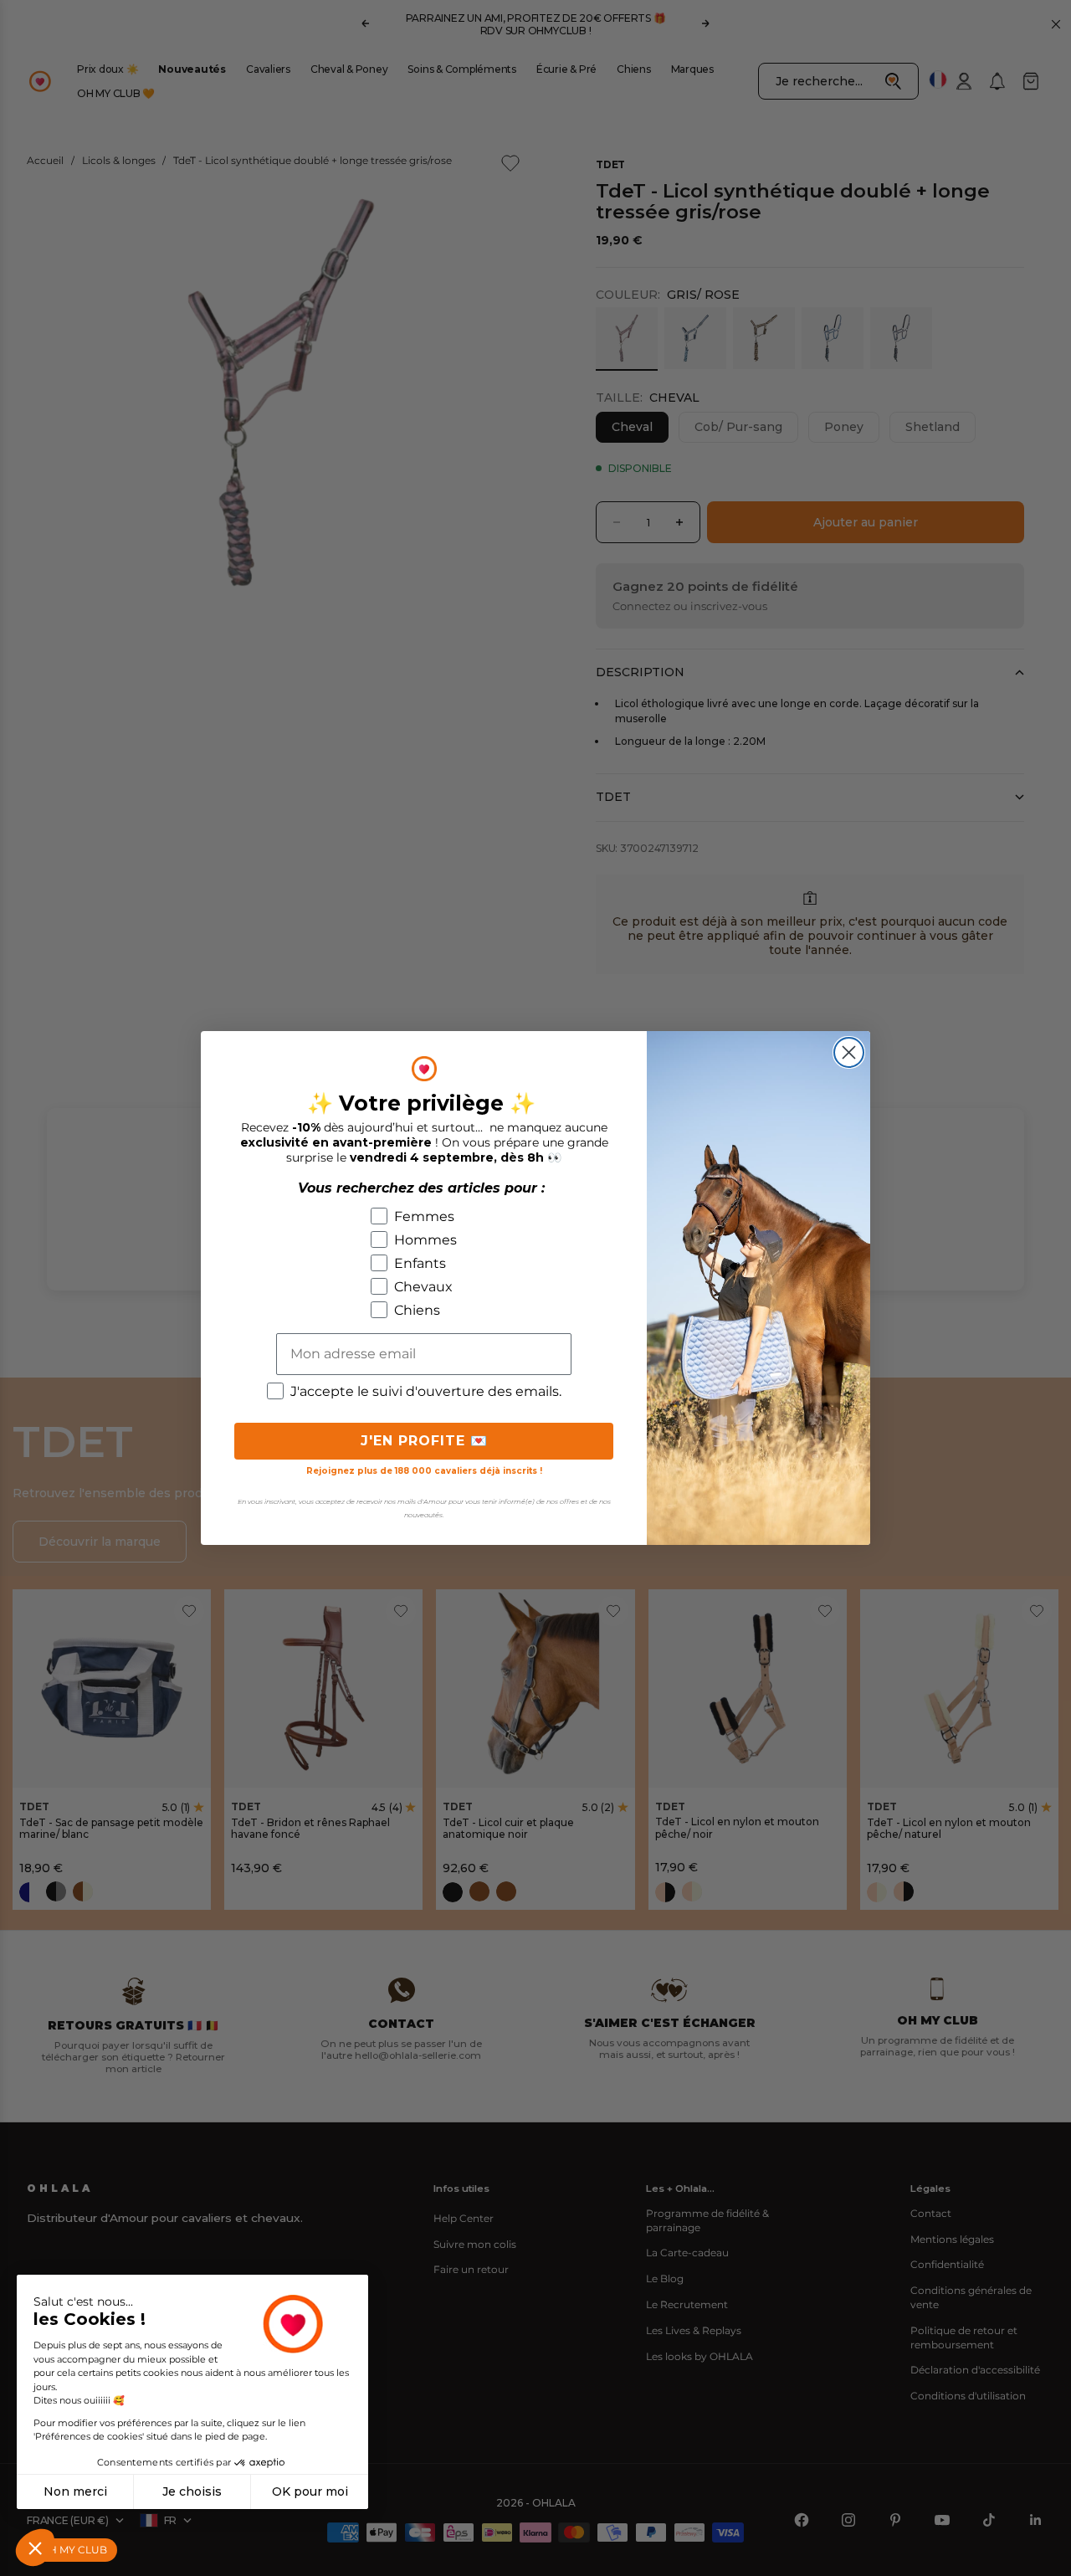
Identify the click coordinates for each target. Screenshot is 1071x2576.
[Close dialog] (849, 1052)
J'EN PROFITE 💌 (424, 1441)
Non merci (75, 2491)
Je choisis (192, 2491)
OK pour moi (310, 2491)
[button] (35, 2548)
